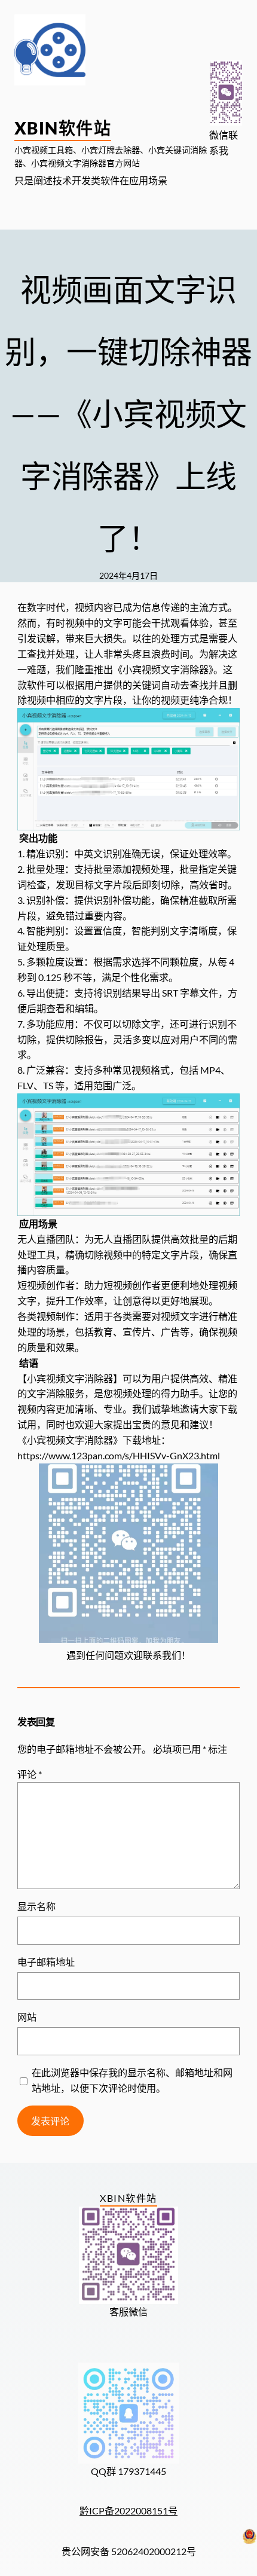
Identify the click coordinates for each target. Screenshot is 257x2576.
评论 (30, 1774)
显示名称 (36, 1906)
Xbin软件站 (63, 128)
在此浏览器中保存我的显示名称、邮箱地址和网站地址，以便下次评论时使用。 (132, 2080)
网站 (27, 2017)
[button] (226, 93)
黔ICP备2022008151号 (128, 2511)
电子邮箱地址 (46, 1962)
